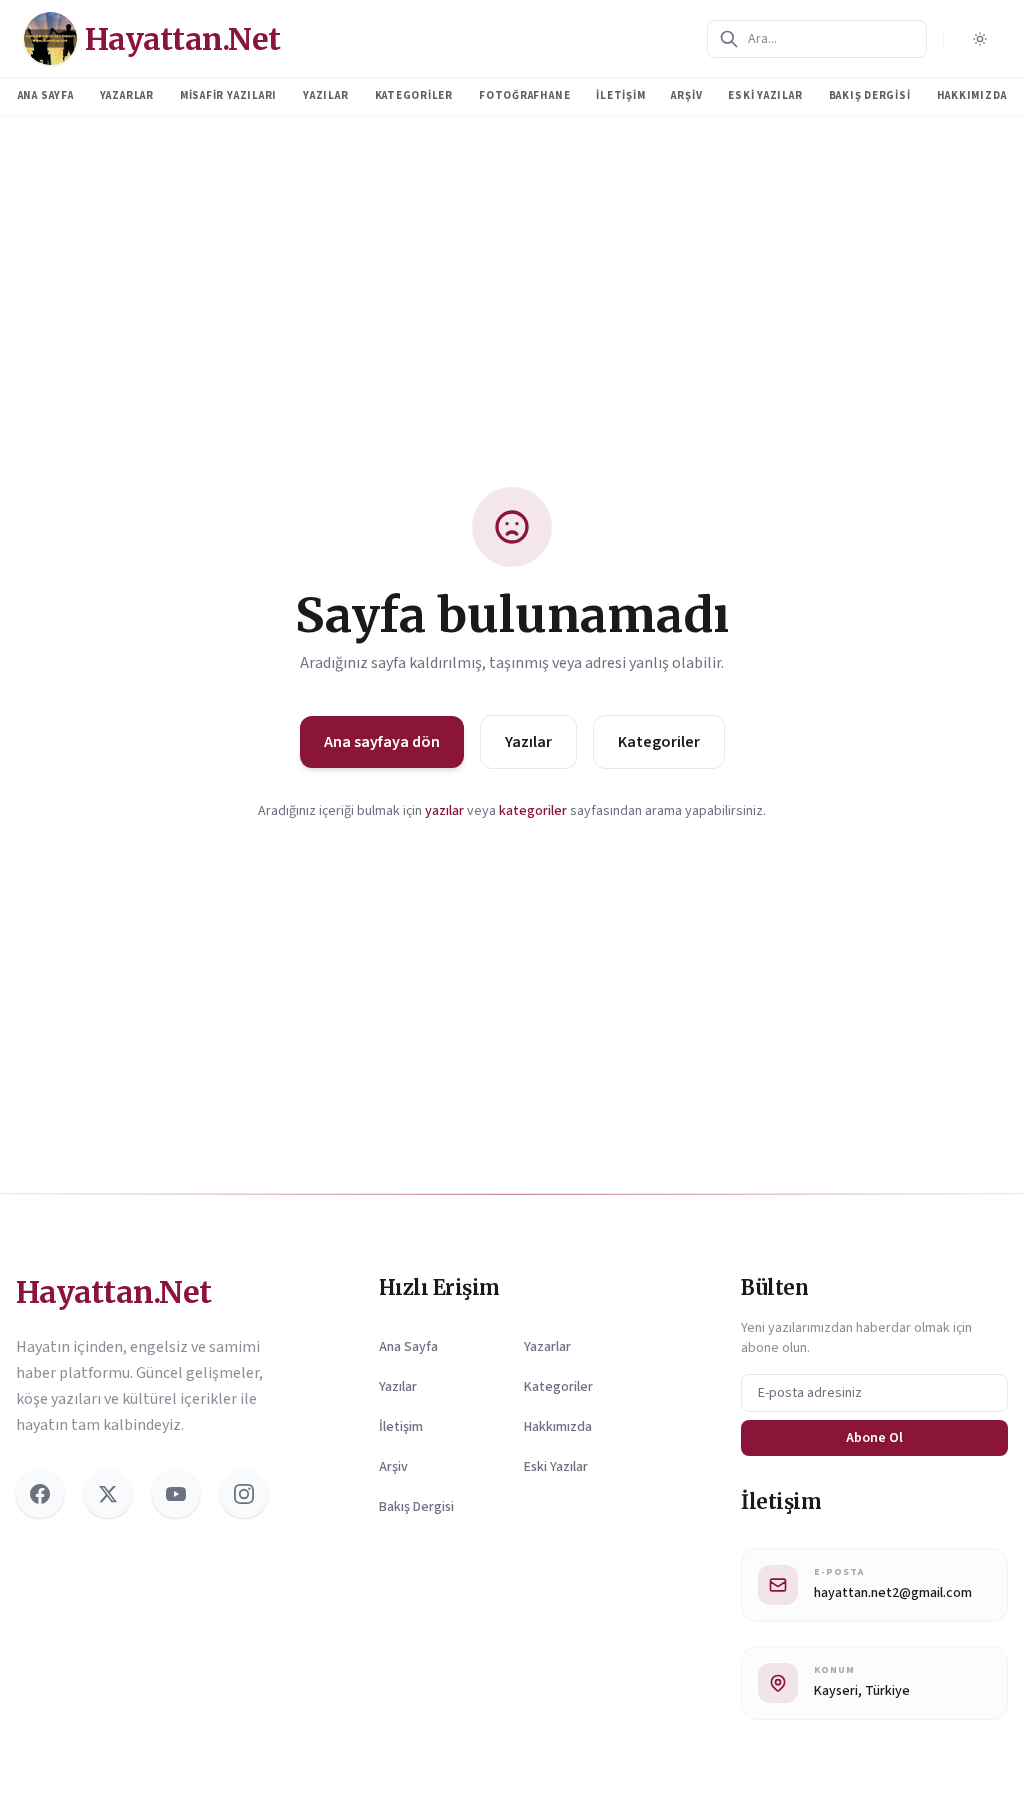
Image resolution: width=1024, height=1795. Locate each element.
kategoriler (533, 811)
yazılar (444, 811)
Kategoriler (414, 95)
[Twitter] (108, 1494)
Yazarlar (127, 95)
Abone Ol (874, 1438)
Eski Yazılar (765, 95)
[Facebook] (40, 1494)
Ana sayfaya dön (382, 742)
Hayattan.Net (113, 1292)
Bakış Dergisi (870, 95)
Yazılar (325, 95)
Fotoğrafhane (524, 95)
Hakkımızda (972, 95)
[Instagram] (244, 1494)
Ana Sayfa (46, 95)
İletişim (620, 95)
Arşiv (686, 95)
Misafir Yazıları (228, 95)
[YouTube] (176, 1494)
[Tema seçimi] (980, 39)
